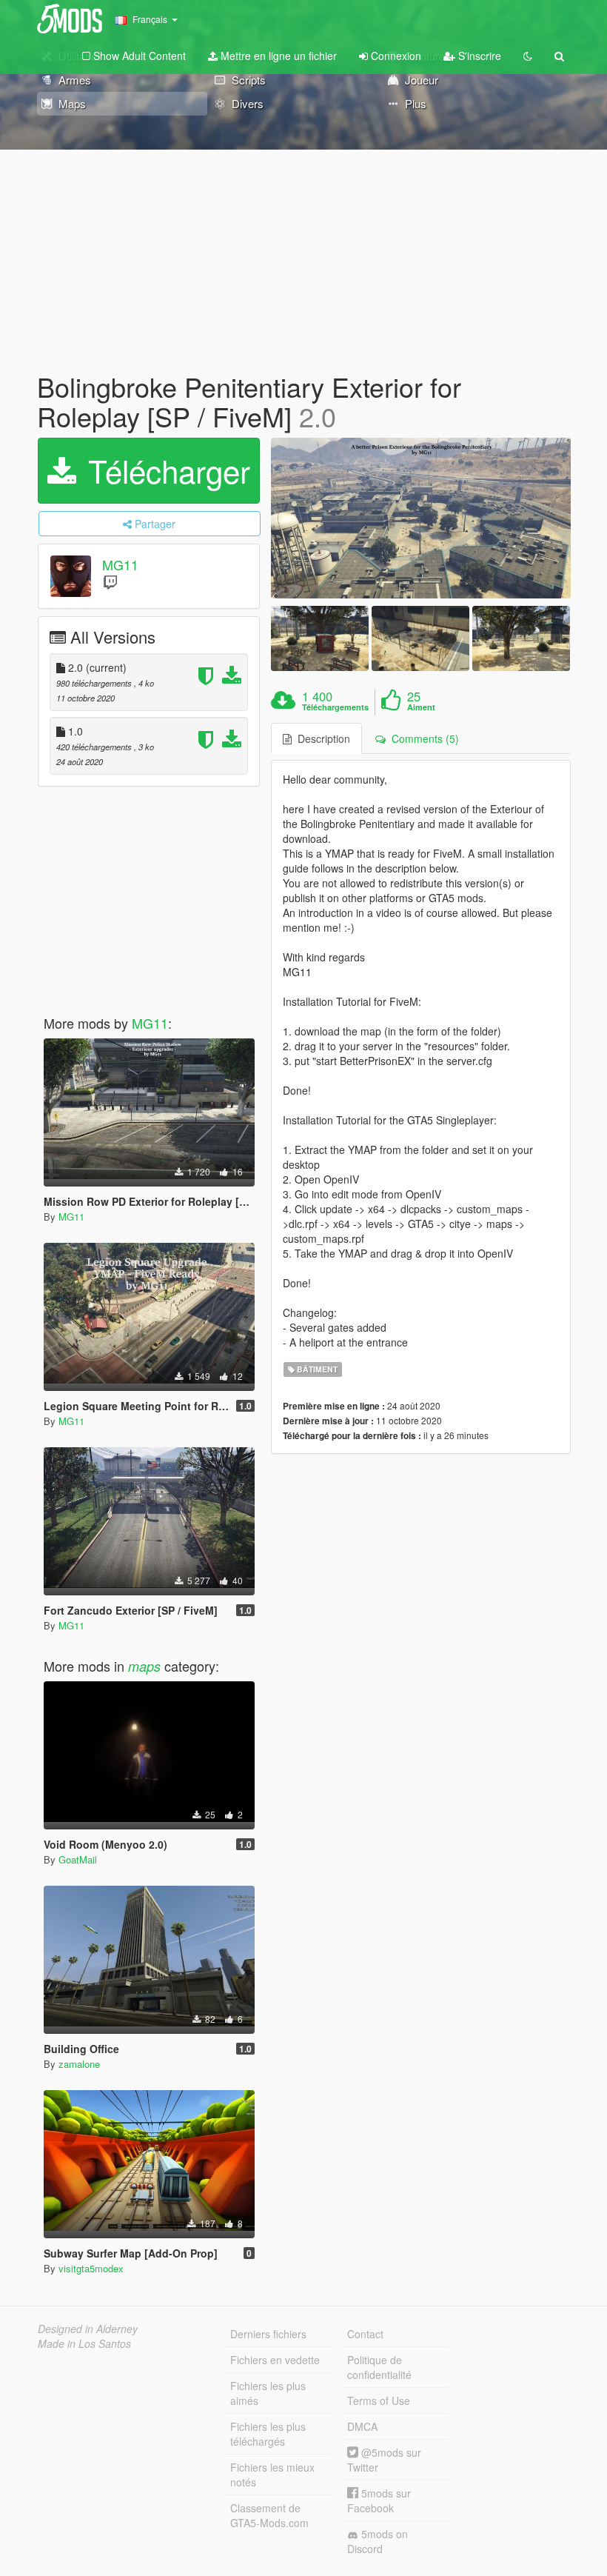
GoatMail (78, 1859)
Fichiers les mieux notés (272, 2475)
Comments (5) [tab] (422, 738)
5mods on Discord (378, 2541)
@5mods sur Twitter (384, 2460)
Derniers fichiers (268, 2334)
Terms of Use (379, 2400)
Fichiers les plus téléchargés (268, 2434)
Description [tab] (321, 738)
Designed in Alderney (88, 2329)
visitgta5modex (91, 2268)
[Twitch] (110, 582)
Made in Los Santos (84, 2343)
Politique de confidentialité (379, 2367)
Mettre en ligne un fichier (277, 56)
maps (144, 1666)
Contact (365, 2334)
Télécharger (165, 470)
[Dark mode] (528, 56)
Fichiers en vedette (275, 2360)
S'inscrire (478, 56)
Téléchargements (335, 707)
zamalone (79, 2064)
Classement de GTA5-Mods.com (269, 2515)
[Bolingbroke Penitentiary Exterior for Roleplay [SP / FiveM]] (421, 518)
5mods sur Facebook (379, 2500)
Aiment (421, 707)
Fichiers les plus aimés (268, 2393)
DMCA (362, 2426)
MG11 (120, 565)
